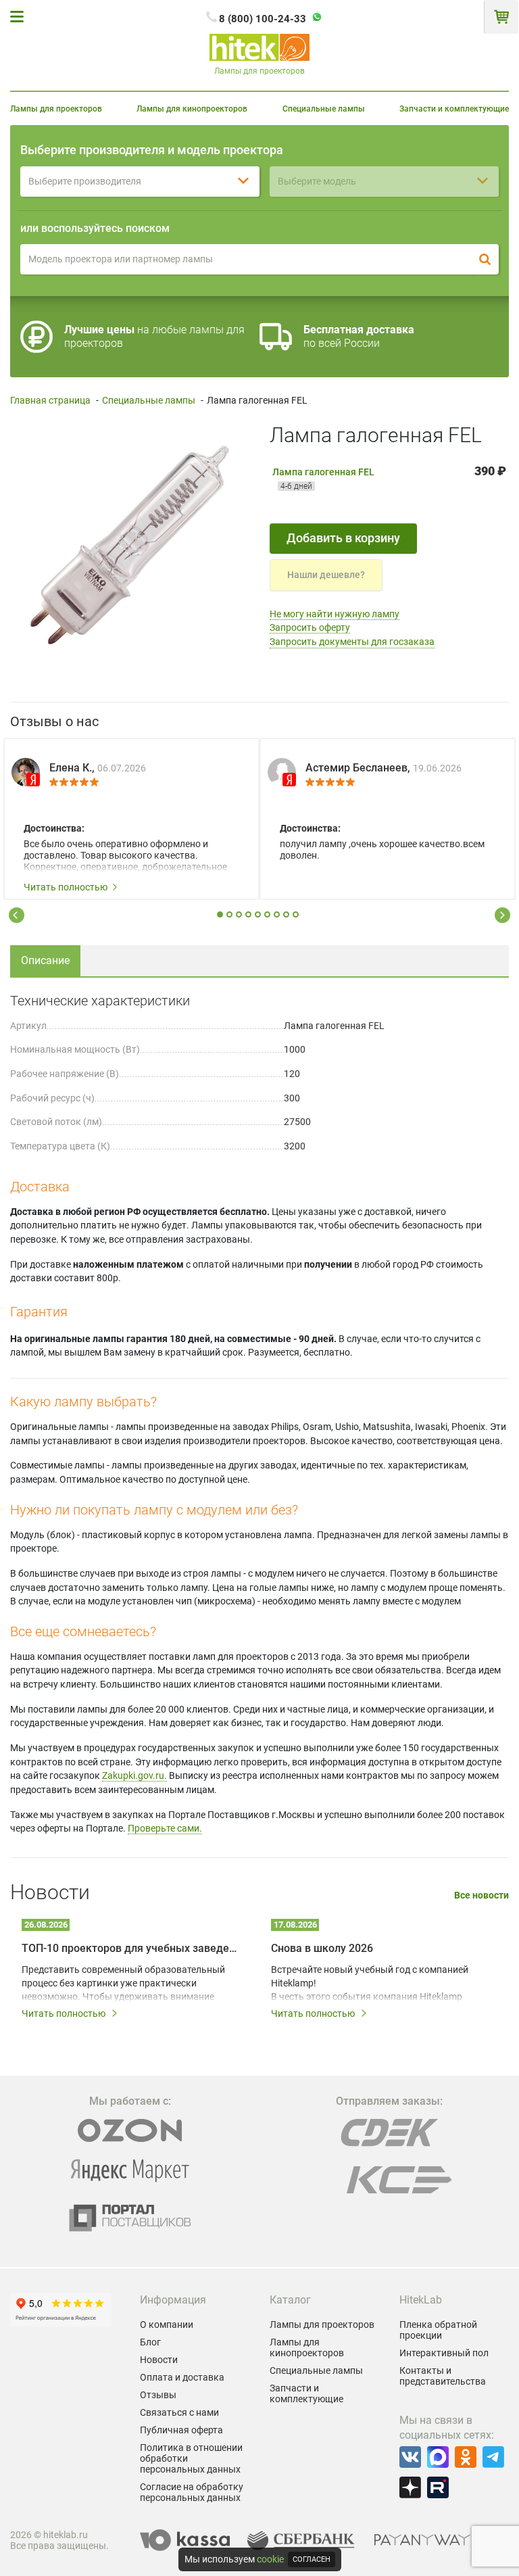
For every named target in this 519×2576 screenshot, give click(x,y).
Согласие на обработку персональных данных (192, 2492)
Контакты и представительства (443, 2376)
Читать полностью (66, 887)
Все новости (481, 1895)
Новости (159, 2360)
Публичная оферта (181, 2430)
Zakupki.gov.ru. (134, 1775)
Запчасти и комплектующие (454, 109)
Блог (150, 2342)
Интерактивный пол (444, 2353)
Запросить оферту (310, 627)
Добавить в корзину (343, 538)
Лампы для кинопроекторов (192, 109)
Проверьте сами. (165, 1828)
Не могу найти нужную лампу (335, 614)
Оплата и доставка (182, 2377)
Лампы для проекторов (56, 109)
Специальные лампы (324, 109)
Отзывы (158, 2395)
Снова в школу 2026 (322, 1948)
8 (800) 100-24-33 (263, 19)
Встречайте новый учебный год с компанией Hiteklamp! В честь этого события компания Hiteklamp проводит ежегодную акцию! (370, 1984)
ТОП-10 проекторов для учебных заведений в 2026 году (131, 1948)
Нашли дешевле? (326, 575)
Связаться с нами (179, 2412)
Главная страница (50, 400)
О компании (167, 2324)
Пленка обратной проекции (438, 2330)
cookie (270, 2559)
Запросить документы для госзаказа (352, 642)
